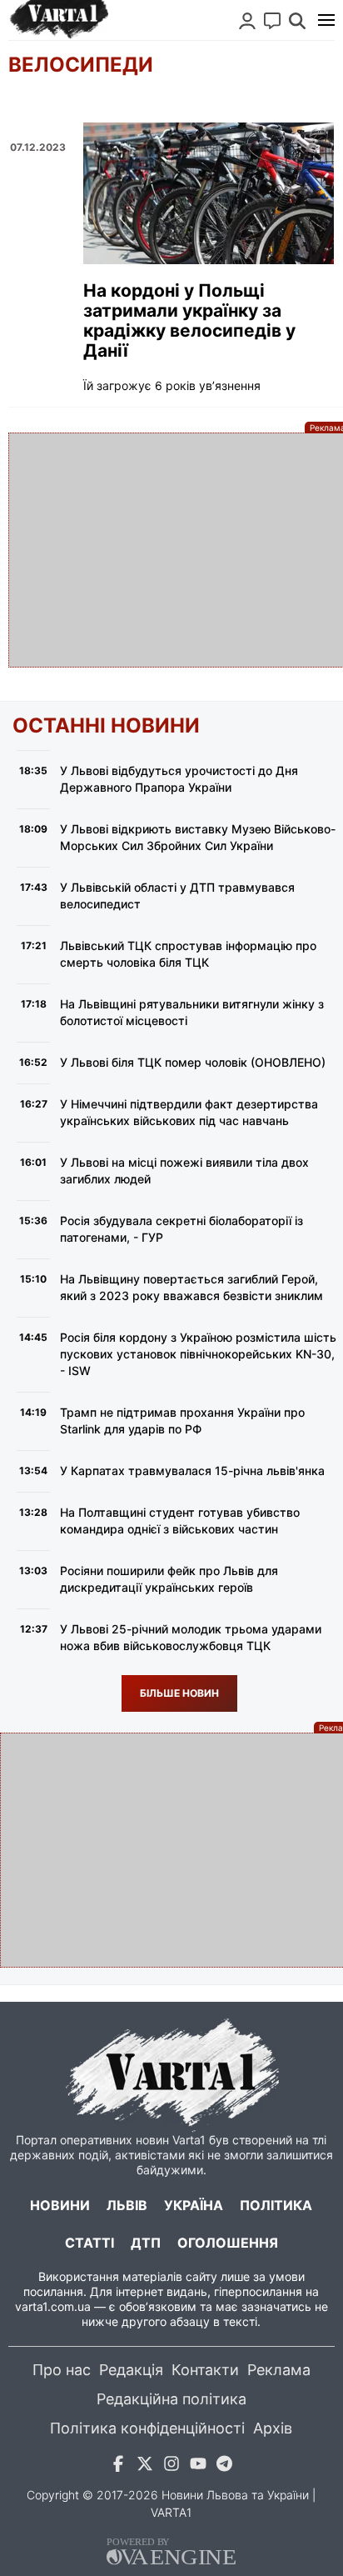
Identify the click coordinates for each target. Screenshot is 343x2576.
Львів (127, 2205)
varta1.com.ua (53, 2306)
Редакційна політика (171, 2399)
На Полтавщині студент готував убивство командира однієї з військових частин (180, 1521)
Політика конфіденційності (147, 2428)
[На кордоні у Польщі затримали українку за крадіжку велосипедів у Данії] (209, 193)
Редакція (131, 2370)
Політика (276, 2205)
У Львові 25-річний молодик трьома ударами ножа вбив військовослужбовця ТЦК (191, 1637)
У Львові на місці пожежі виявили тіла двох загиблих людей (184, 1170)
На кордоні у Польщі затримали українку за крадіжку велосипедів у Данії (189, 321)
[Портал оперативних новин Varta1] (58, 20)
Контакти (205, 2370)
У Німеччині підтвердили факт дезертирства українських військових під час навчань (189, 1112)
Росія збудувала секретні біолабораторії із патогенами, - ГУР (181, 1229)
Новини (60, 2205)
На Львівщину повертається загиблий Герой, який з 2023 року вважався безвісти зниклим (191, 1287)
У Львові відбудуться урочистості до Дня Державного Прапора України (179, 779)
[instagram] (171, 2466)
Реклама (279, 2370)
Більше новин (179, 1693)
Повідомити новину (272, 21)
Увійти (247, 21)
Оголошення (228, 2243)
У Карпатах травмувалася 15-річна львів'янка (192, 1471)
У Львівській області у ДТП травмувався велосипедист (177, 895)
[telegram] (225, 2466)
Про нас (62, 2370)
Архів (273, 2428)
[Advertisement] (171, 550)
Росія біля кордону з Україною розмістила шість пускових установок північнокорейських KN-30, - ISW (198, 1354)
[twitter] (145, 2466)
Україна (194, 2205)
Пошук (297, 21)
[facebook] (118, 2466)
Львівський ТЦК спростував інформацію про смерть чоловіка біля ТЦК (188, 954)
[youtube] (198, 2466)
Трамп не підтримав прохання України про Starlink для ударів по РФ (182, 1421)
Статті (89, 2243)
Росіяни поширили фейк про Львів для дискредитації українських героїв (169, 1579)
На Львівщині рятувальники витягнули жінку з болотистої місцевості (192, 1012)
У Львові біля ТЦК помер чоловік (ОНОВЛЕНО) (193, 1062)
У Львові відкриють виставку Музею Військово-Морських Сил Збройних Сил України (198, 837)
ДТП (146, 2243)
